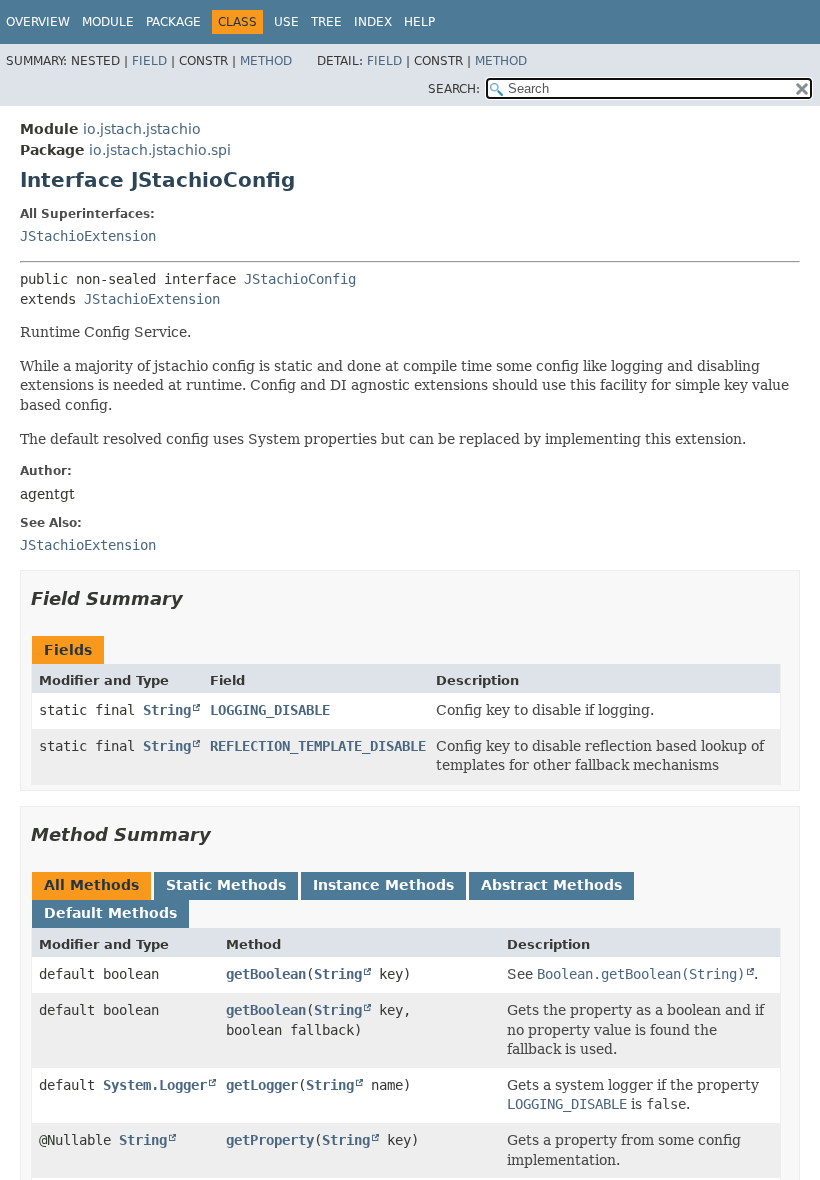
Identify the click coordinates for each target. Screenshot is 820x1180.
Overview (38, 22)
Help (419, 22)
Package (173, 22)
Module (108, 22)
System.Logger (155, 1085)
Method (266, 61)
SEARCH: (454, 89)
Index (373, 22)
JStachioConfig (300, 279)
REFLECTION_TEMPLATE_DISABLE (318, 746)
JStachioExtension (88, 236)
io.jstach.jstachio (142, 129)
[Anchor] (195, 597)
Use (286, 22)
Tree (326, 22)
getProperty (270, 1140)
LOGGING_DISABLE (270, 710)
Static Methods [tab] (226, 885)
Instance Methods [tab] (383, 885)
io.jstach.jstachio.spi (160, 150)
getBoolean (266, 974)
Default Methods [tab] (110, 913)
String (167, 710)
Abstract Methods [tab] (551, 885)
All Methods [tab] (91, 885)
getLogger (262, 1085)
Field (149, 61)
